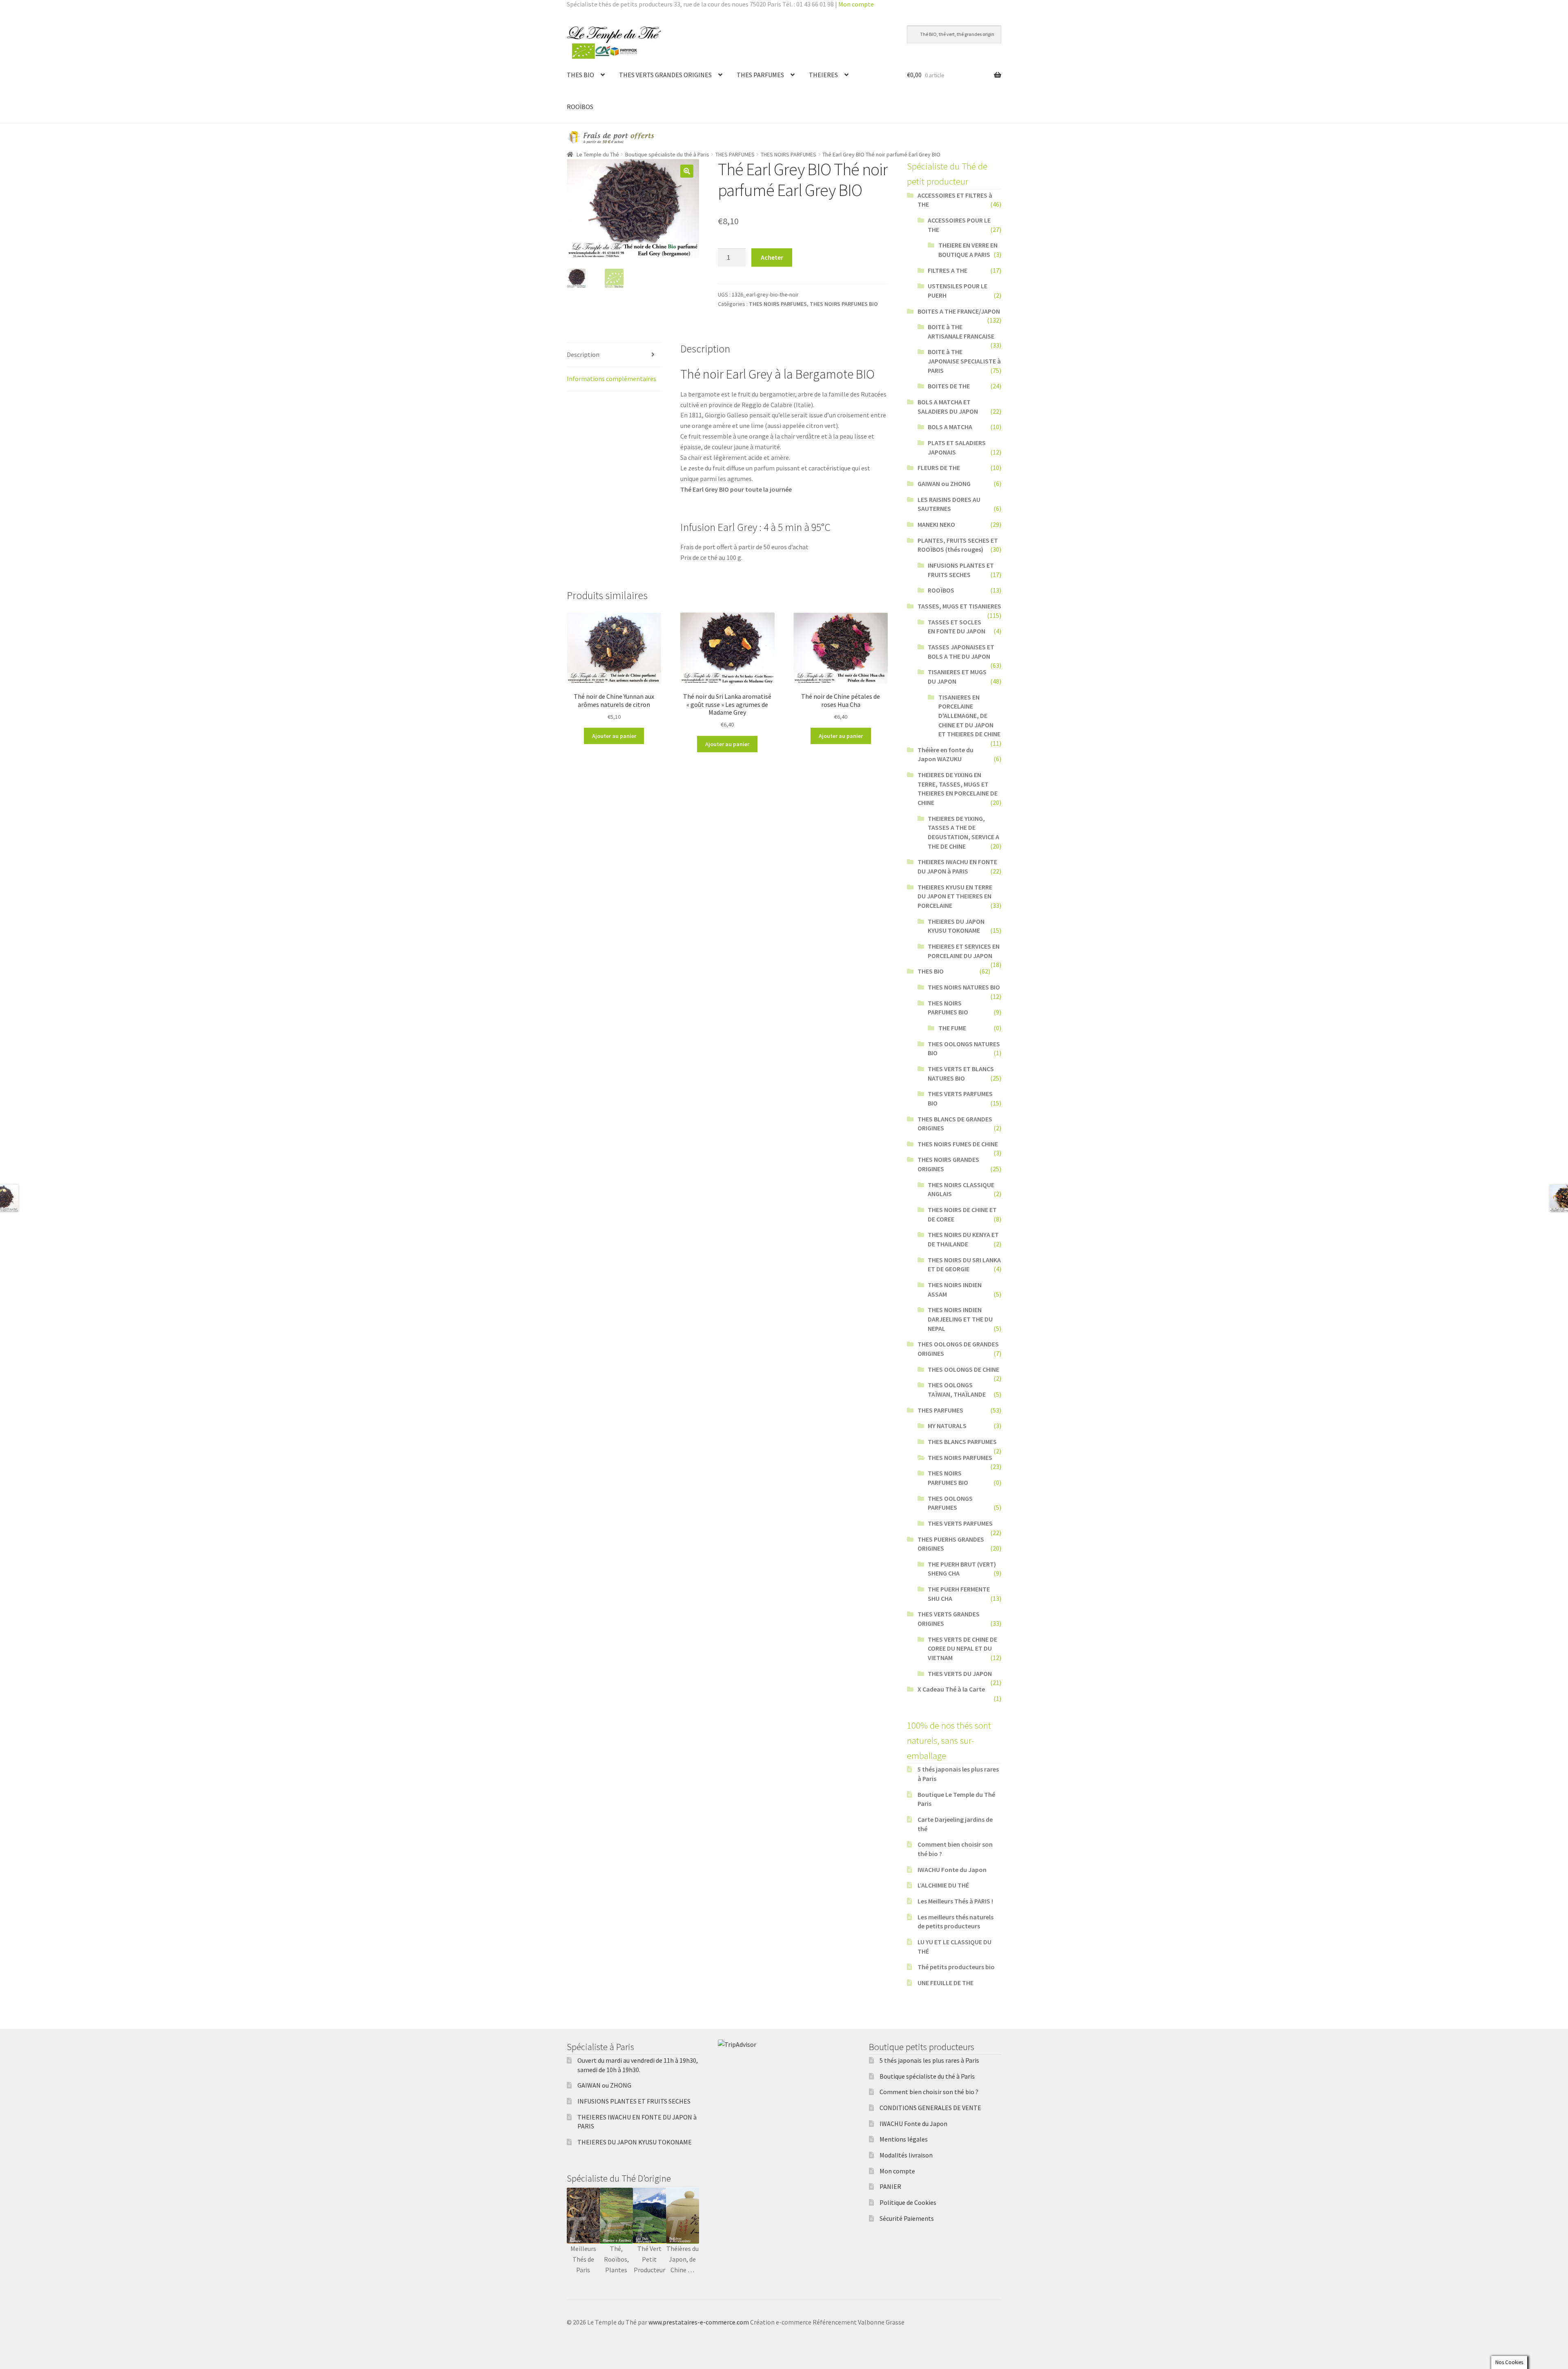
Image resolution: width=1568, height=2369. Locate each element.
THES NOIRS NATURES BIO (964, 987)
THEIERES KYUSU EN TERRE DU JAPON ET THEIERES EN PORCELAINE (955, 896)
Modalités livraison (906, 2155)
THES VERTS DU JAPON (960, 1674)
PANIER (890, 2186)
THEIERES (823, 75)
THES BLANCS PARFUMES (962, 1442)
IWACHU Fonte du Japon (952, 1870)
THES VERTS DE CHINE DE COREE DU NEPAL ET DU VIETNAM (962, 1648)
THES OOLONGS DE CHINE (963, 1369)
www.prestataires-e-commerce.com (699, 2322)
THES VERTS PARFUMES (960, 1523)
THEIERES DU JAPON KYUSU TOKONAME (635, 2142)
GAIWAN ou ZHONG (944, 484)
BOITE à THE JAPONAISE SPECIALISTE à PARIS (964, 361)
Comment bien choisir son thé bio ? (929, 2092)
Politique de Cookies (908, 2202)
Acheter (772, 257)
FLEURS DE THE (939, 468)
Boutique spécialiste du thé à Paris (667, 154)
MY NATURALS (947, 1426)
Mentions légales (904, 2139)
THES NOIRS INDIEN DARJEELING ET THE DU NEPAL (960, 1319)
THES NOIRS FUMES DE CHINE (958, 1144)
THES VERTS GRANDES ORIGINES (665, 75)
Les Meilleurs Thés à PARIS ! (955, 1901)
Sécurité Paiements (907, 2218)
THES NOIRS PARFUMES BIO (844, 304)
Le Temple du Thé (598, 154)
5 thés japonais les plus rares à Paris (929, 2060)
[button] (687, 171)
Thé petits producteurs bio (956, 1967)
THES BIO (580, 75)
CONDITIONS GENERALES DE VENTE (930, 2108)
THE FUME (952, 1028)
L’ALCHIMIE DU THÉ (943, 1885)
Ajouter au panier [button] (614, 736)
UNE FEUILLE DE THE (945, 1983)
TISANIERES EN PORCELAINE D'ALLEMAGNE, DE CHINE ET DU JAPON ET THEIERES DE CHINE (969, 716)
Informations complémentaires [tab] (611, 379)
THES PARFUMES (760, 75)
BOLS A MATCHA (950, 427)
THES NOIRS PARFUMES (788, 154)
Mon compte (856, 4)
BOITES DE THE (949, 386)
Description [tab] (583, 354)
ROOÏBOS (580, 107)
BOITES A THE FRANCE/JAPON (959, 311)
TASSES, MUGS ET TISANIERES (959, 606)
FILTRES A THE (948, 270)
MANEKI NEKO (936, 524)
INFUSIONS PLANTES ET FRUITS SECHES (634, 2101)
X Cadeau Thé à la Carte (951, 1689)
